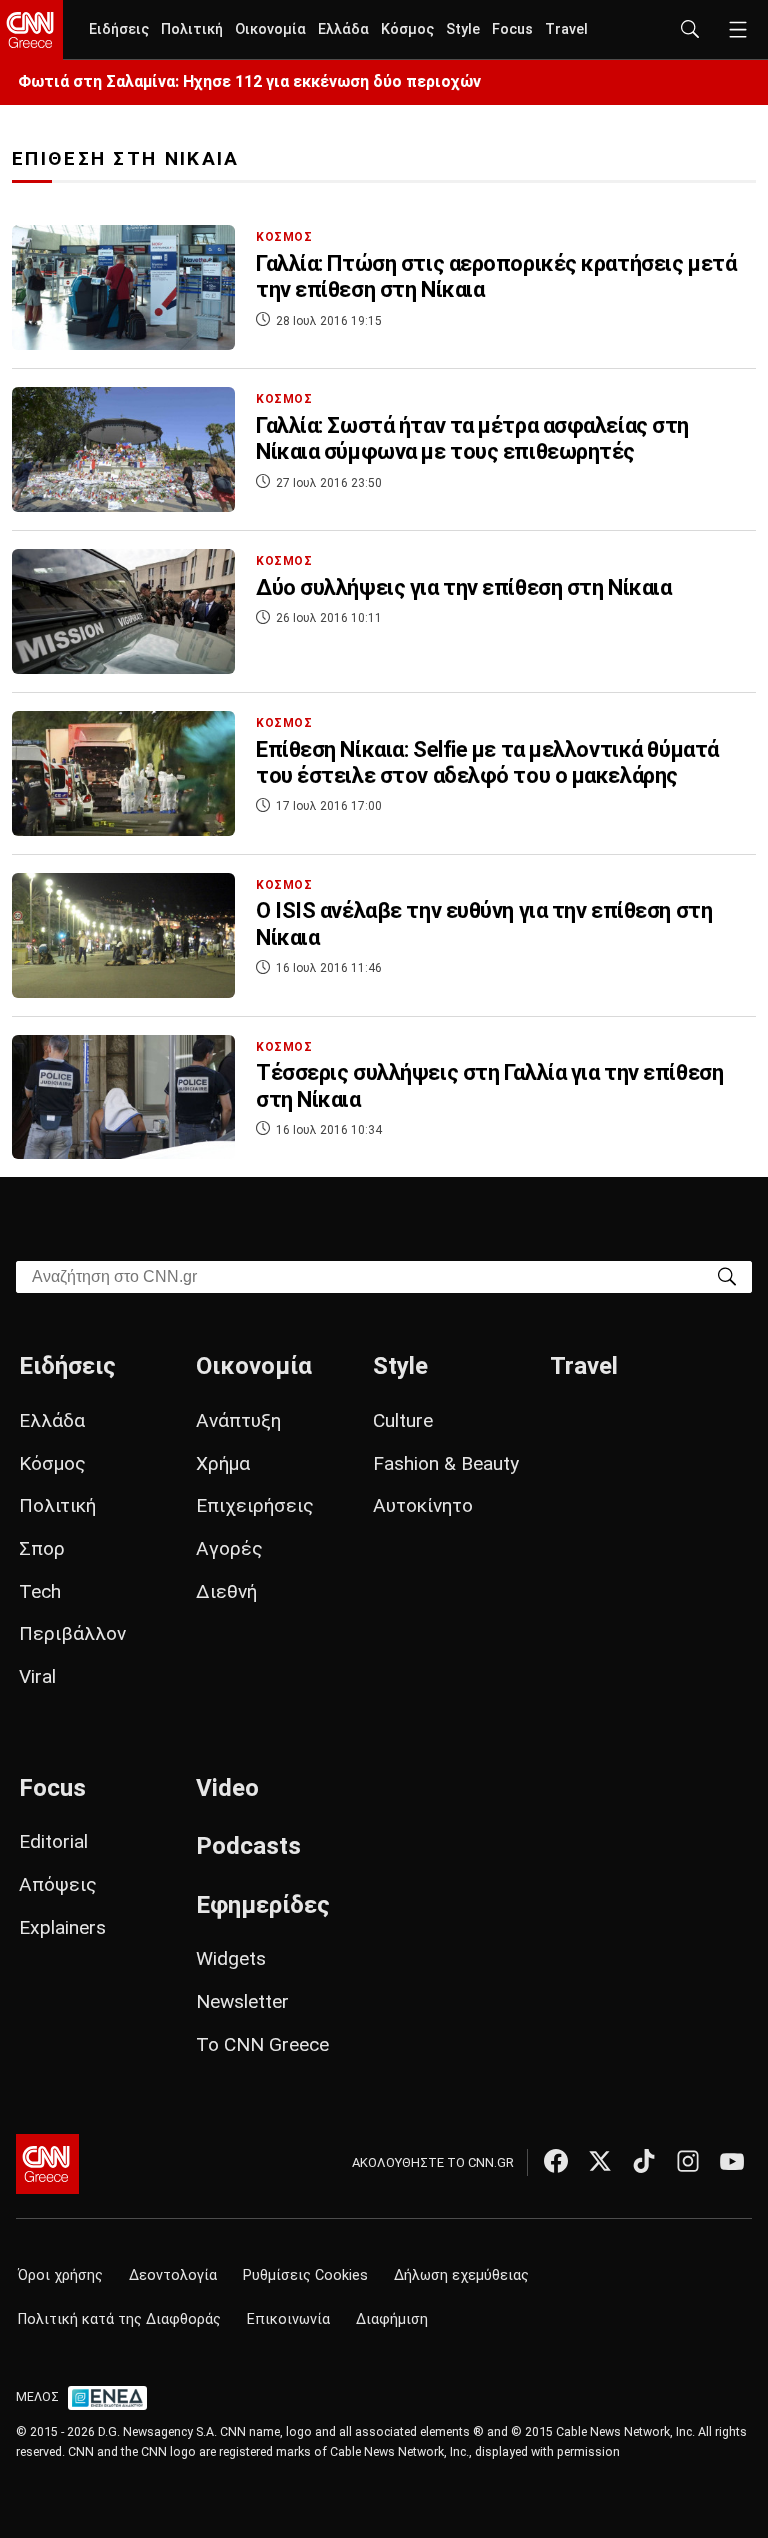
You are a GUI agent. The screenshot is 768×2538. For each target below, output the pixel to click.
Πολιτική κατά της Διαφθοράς (119, 2319)
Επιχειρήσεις (255, 1505)
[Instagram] (688, 2161)
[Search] (727, 1275)
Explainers (62, 1927)
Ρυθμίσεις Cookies (305, 2275)
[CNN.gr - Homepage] (31, 30)
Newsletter (242, 2001)
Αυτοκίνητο (423, 1505)
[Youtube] (732, 2161)
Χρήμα (223, 1463)
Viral (37, 1676)
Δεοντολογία (173, 2275)
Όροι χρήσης (60, 2275)
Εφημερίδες (263, 1905)
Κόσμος (407, 29)
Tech (40, 1591)
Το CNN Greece (262, 2044)
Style (463, 29)
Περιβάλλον (72, 1633)
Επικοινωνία (288, 2319)
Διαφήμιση (392, 2319)
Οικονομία (270, 29)
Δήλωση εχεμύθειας (461, 2275)
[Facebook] (556, 2161)
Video (227, 1788)
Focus (512, 29)
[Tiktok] (644, 2161)
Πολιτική (192, 29)
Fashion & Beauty (446, 1463)
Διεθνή (226, 1591)
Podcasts (248, 1846)
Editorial (53, 1841)
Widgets (231, 1958)
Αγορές (229, 1548)
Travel (566, 29)
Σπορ (42, 1548)
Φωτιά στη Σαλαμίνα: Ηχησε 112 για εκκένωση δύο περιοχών (249, 81)
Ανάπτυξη (238, 1420)
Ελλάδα (343, 29)
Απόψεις (58, 1884)
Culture (403, 1420)
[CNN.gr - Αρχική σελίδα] (47, 2164)
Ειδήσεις (119, 29)
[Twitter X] (600, 2161)
